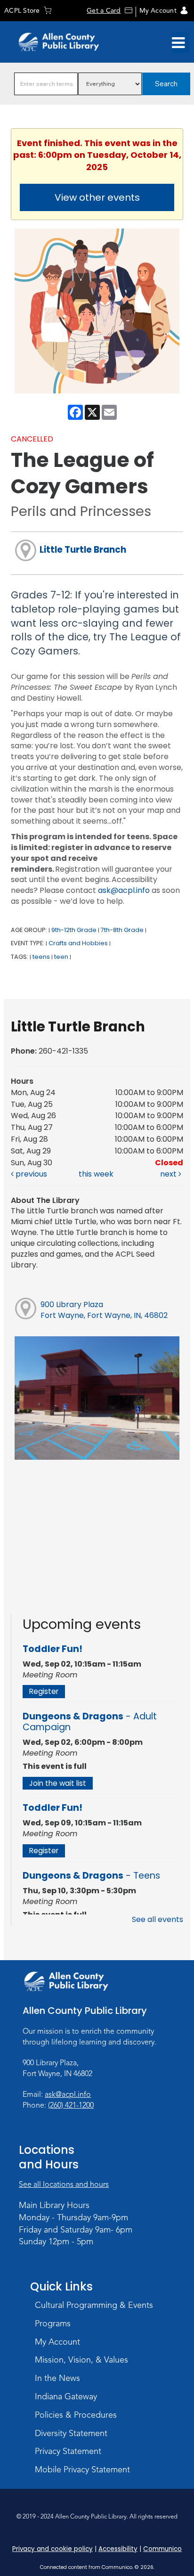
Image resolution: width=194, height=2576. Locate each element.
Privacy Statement (68, 2451)
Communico (162, 2549)
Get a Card (104, 11)
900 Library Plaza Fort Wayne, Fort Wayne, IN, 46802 (104, 1310)
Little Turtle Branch (83, 550)
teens (41, 957)
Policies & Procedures (76, 2415)
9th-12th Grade (74, 930)
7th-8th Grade (122, 930)
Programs (53, 2323)
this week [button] (96, 1174)
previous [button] (30, 1174)
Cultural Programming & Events (94, 2305)
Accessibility (118, 2549)
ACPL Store (22, 11)
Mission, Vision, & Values (81, 2360)
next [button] (169, 1174)
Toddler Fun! (53, 1649)
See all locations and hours (64, 2184)
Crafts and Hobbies (78, 943)
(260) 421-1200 (71, 2105)
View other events (97, 197)
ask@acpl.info (124, 890)
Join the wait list (58, 1783)
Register (44, 1691)
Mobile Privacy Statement (82, 2470)
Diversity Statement (71, 2433)
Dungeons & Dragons (90, 1722)
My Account (158, 11)
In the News (57, 2378)
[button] (178, 43)
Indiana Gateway (66, 2396)
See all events (158, 1919)
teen (61, 957)
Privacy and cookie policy (53, 2549)
